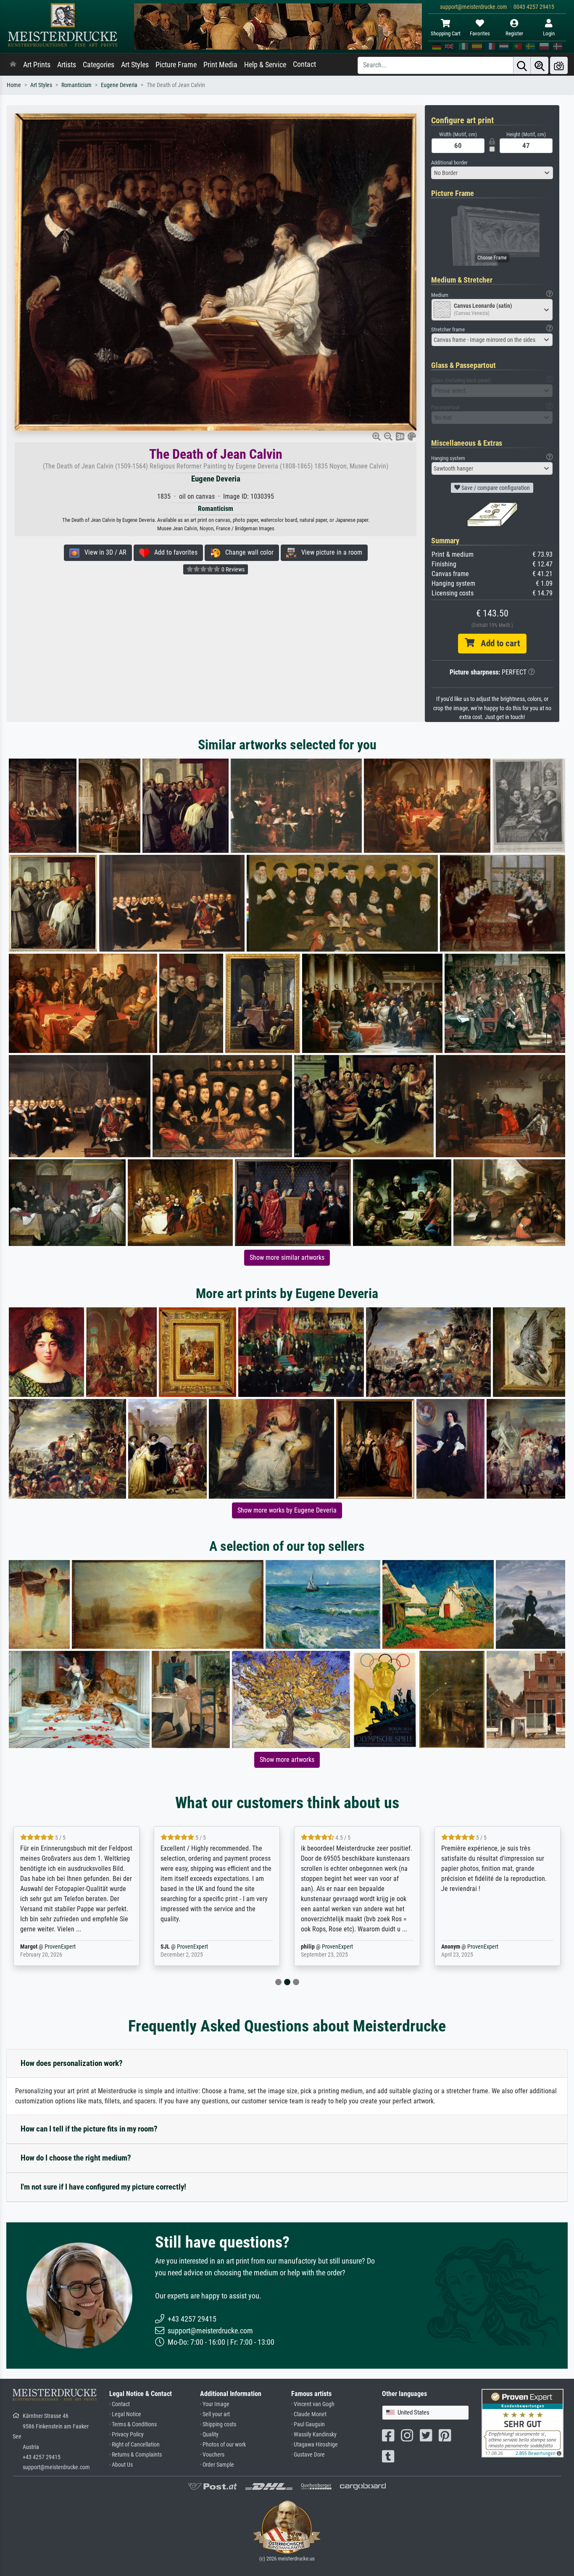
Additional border (449, 163)
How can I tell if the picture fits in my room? (89, 2129)
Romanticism (76, 85)
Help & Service (265, 65)
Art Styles (135, 65)
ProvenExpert (50, 1947)
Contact (304, 64)
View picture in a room (329, 552)
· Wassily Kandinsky (314, 2435)
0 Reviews (232, 569)
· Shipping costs (218, 2424)
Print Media (220, 65)
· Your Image (215, 2404)
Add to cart (497, 643)
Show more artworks (287, 1760)
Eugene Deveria (119, 85)
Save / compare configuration (495, 488)
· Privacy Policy (126, 2435)
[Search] (522, 65)
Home (14, 85)
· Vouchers (212, 2455)
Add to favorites (173, 552)
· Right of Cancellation (134, 2445)
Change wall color (247, 552)
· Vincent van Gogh (313, 2404)
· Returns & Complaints (136, 2455)
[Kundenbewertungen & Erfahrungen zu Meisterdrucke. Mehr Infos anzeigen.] (523, 2423)
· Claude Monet (309, 2414)
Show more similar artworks (287, 1258)
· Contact (120, 2404)
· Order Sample (217, 2465)
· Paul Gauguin (308, 2424)
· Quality (209, 2435)
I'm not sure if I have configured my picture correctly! (103, 2187)
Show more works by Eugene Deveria (287, 1510)
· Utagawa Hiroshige (315, 2445)
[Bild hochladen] (559, 65)
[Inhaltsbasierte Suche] (540, 65)
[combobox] (492, 173)
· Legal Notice (125, 2414)
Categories (99, 65)
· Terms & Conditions (133, 2424)
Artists (67, 65)
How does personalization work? (72, 2063)
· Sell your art (215, 2414)
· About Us (121, 2465)
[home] (13, 65)
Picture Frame (176, 65)
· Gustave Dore (308, 2455)
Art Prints (37, 65)
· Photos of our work (223, 2445)
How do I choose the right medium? (76, 2158)
